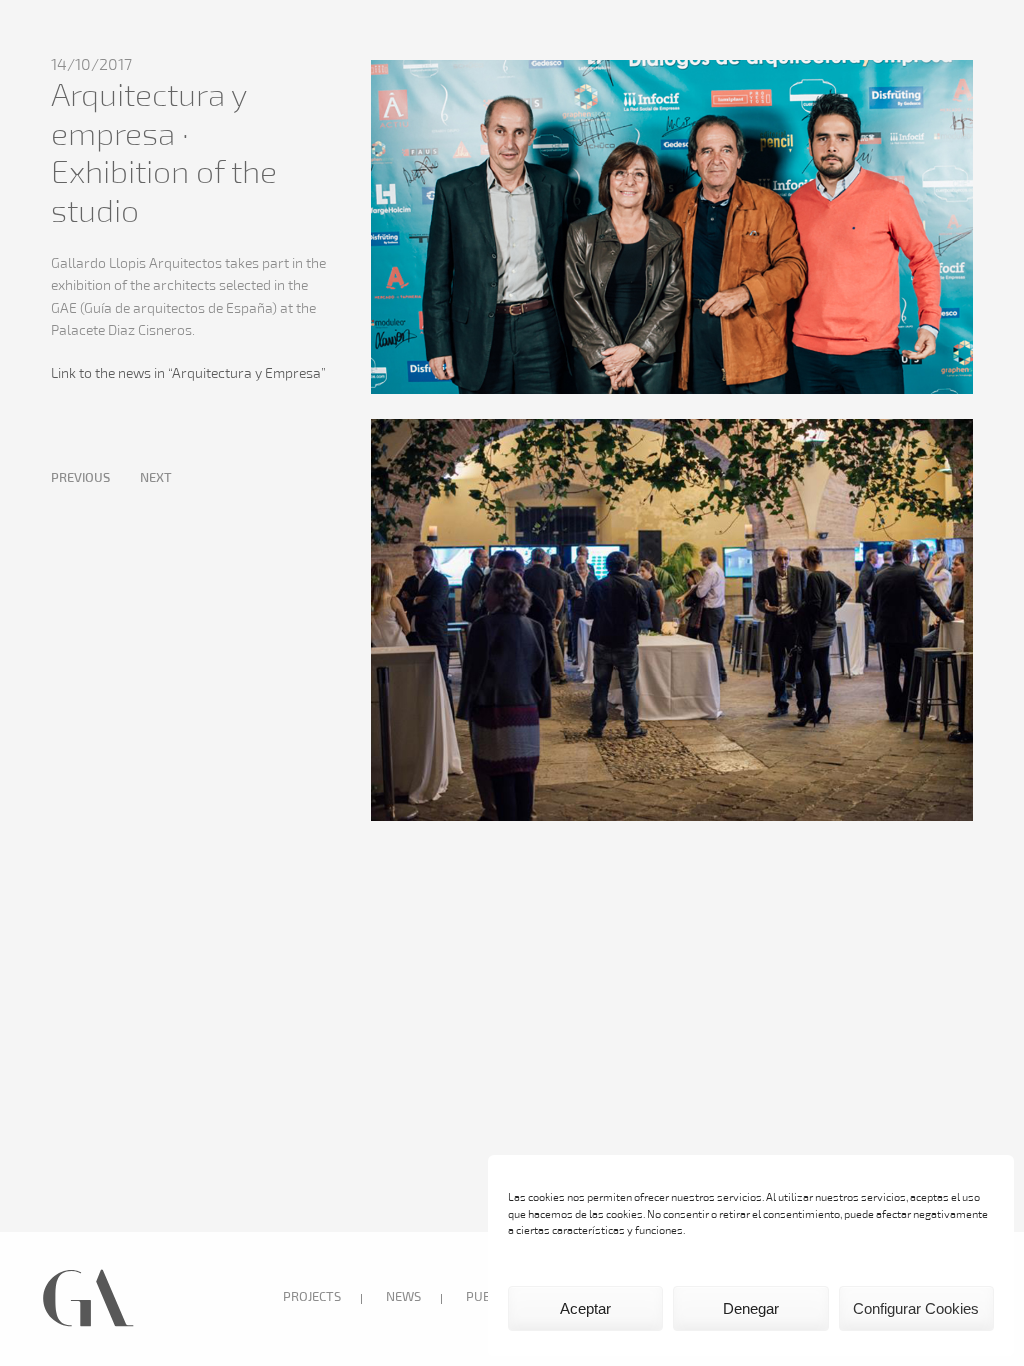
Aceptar (585, 1308)
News (403, 1298)
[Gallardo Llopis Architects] (88, 1325)
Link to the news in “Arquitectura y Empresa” (188, 374)
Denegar (751, 1308)
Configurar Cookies (916, 1308)
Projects (312, 1298)
